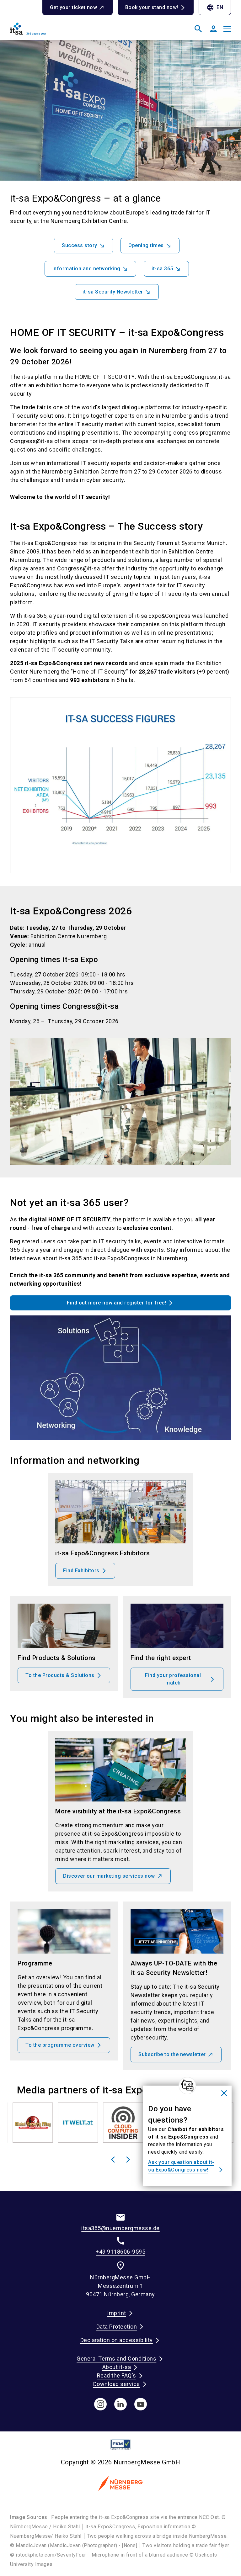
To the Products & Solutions (60, 1675)
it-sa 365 (162, 269)
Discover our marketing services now (109, 1876)
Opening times (146, 245)
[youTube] (141, 2404)
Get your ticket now (74, 7)
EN (215, 8)
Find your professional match (173, 1679)
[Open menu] (227, 29)
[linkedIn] (120, 2404)
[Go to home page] (63, 31)
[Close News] (187, 2086)
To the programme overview (60, 2045)
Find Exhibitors (81, 1571)
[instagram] (100, 2404)
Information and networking (86, 269)
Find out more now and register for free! (116, 1303)
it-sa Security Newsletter (113, 292)
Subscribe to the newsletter (172, 2054)
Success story (80, 245)
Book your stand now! (152, 7)
